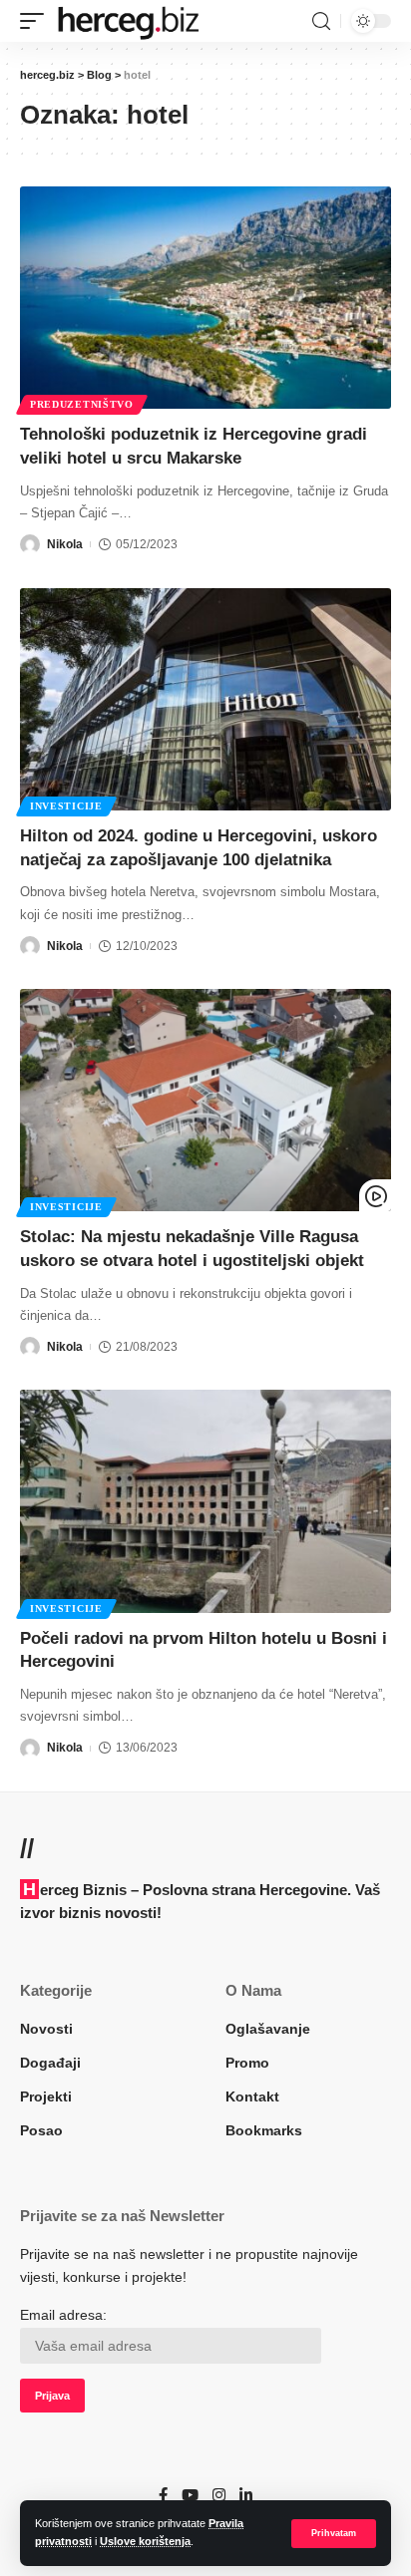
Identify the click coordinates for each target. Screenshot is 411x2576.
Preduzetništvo (82, 404)
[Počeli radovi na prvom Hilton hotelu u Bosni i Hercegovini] (205, 1501)
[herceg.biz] (128, 21)
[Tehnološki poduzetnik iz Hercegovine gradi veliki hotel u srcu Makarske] (205, 298)
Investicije (66, 806)
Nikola (65, 544)
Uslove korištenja (145, 2541)
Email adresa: (63, 2315)
